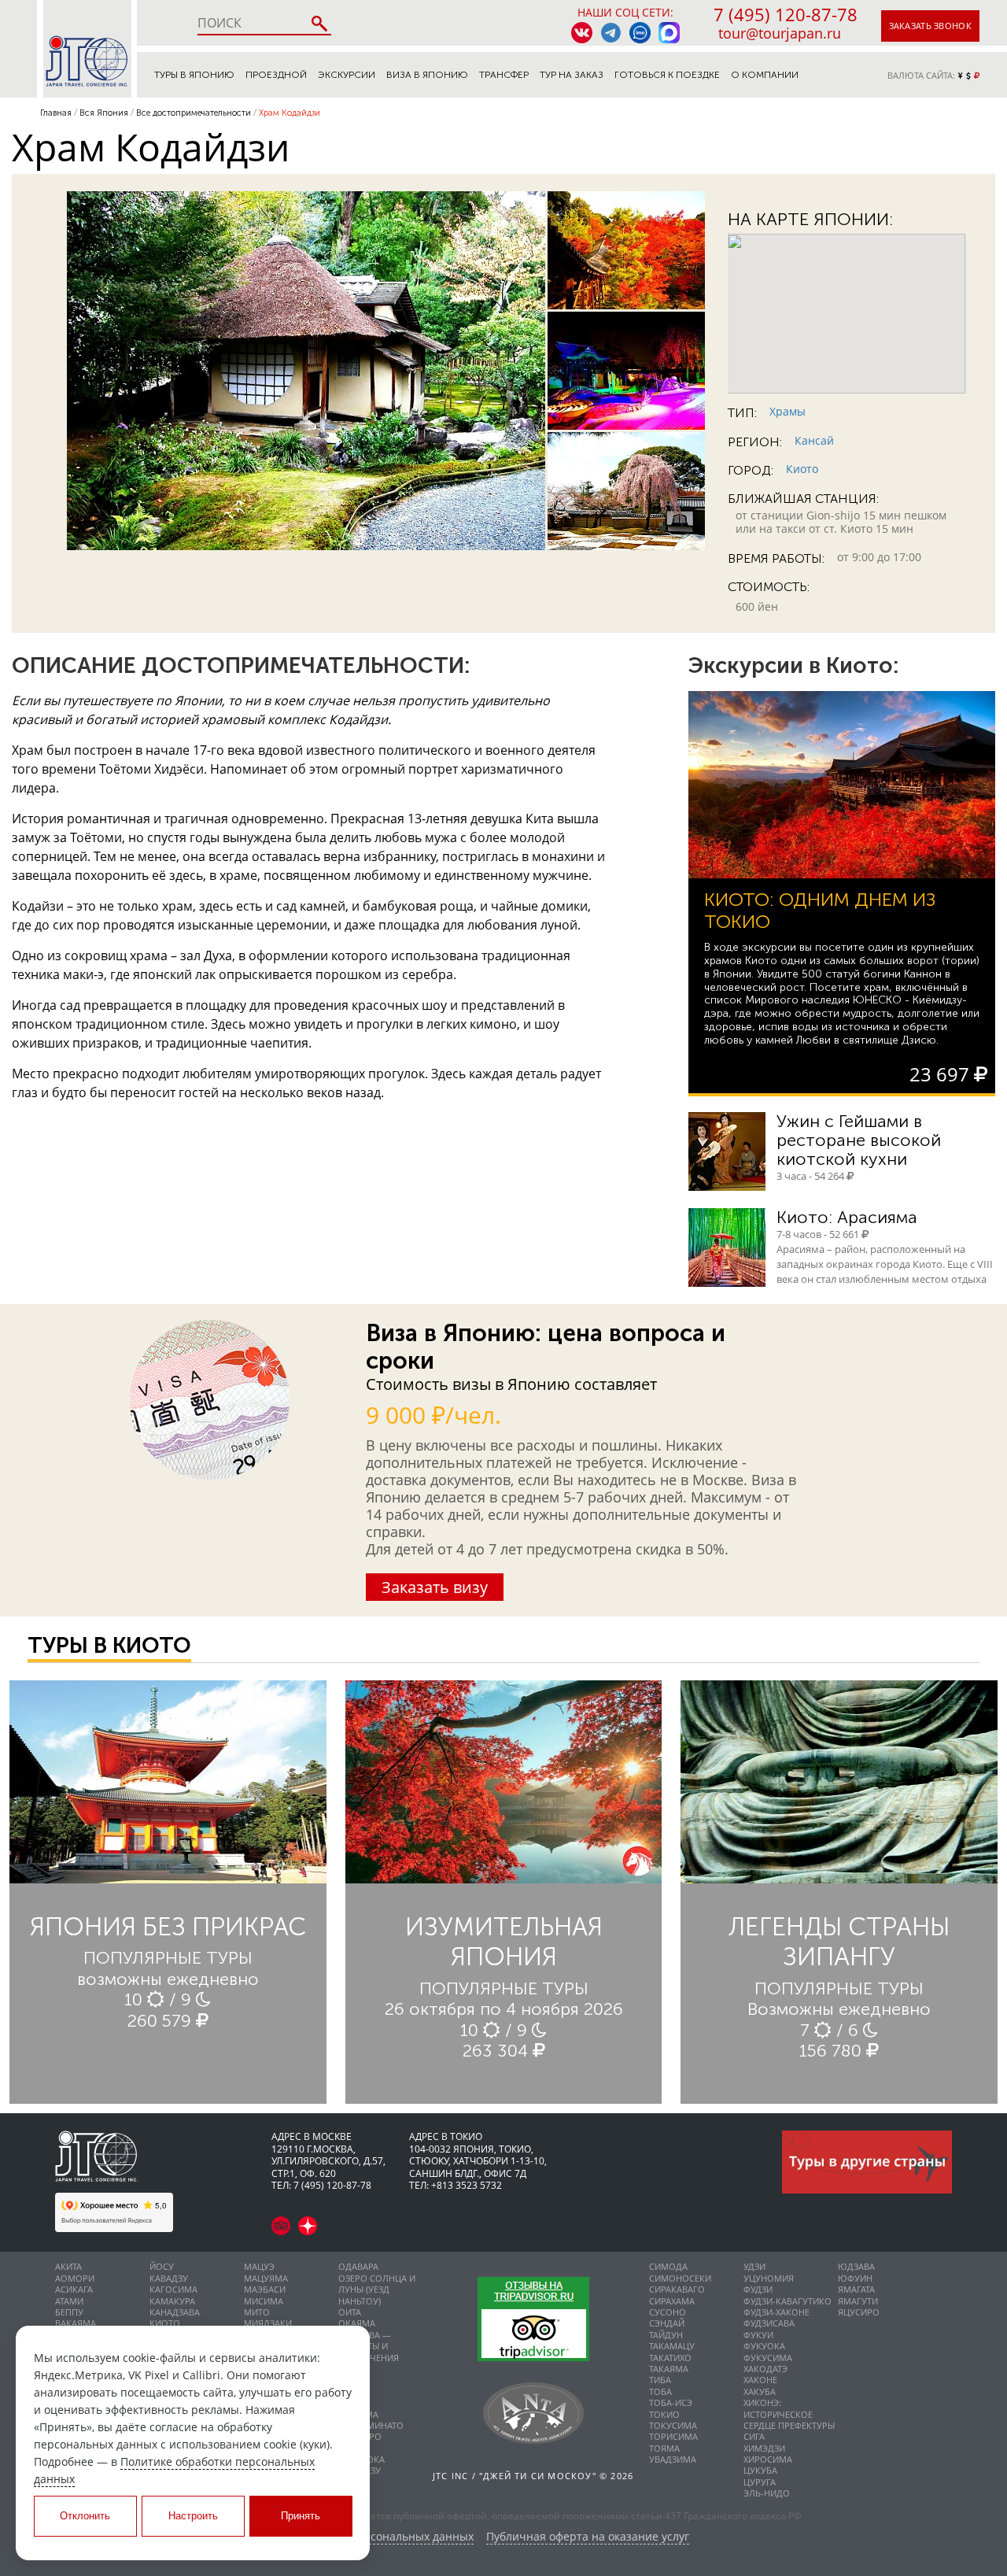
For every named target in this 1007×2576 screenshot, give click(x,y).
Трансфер (504, 75)
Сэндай (667, 2323)
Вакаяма (76, 2323)
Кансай (814, 440)
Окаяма (357, 2323)
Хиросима (768, 2459)
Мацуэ (259, 2266)
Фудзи (758, 2289)
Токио (664, 2414)
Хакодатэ (765, 2369)
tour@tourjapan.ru (780, 33)
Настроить (193, 2516)
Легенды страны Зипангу (839, 1942)
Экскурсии (347, 75)
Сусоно (668, 2312)
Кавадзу (169, 2278)
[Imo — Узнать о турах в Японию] (640, 33)
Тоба (660, 2391)
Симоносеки (680, 2278)
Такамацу (672, 2346)
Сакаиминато (371, 2425)
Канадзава (175, 2312)
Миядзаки (268, 2323)
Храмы (788, 411)
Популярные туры (168, 1958)
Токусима (673, 2425)
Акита (68, 2266)
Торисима (673, 2436)
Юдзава (856, 2266)
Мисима (264, 2301)
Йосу (162, 2266)
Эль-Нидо (767, 2493)
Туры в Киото (109, 1645)
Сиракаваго (677, 2289)
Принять (301, 2516)
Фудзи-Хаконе (776, 2312)
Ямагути (858, 2301)
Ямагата (856, 2289)
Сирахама (672, 2301)
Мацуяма (266, 2278)
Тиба (660, 2380)
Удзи (754, 2266)
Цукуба (760, 2470)
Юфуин (855, 2278)
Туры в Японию (194, 75)
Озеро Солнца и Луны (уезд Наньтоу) (377, 2290)
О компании (765, 75)
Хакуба (760, 2391)
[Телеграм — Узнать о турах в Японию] (611, 33)
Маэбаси (265, 2289)
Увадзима (673, 2459)
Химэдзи (764, 2448)
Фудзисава (769, 2323)
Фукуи (758, 2335)
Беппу (69, 2312)
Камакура (172, 2301)
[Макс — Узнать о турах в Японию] (669, 33)
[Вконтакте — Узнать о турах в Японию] (582, 33)
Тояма (664, 2448)
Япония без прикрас (168, 1927)
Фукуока (764, 2346)
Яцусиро (859, 2312)
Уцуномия (769, 2278)
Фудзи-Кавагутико (788, 2301)
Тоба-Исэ (671, 2402)
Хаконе (760, 2380)
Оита (350, 2312)
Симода (668, 2266)
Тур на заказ (572, 75)
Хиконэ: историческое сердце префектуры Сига (789, 2419)
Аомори (75, 2278)
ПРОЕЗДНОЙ (276, 75)
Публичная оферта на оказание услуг (588, 2537)
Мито (257, 2312)
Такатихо (670, 2358)
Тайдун (666, 2335)
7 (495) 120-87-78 (786, 14)
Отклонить (85, 2516)
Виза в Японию (427, 75)
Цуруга (760, 2482)
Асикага (74, 2289)
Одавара (358, 2266)
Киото (802, 469)
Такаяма (669, 2369)
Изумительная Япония (504, 1942)
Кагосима (173, 2289)
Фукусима (768, 2358)
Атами (69, 2301)
